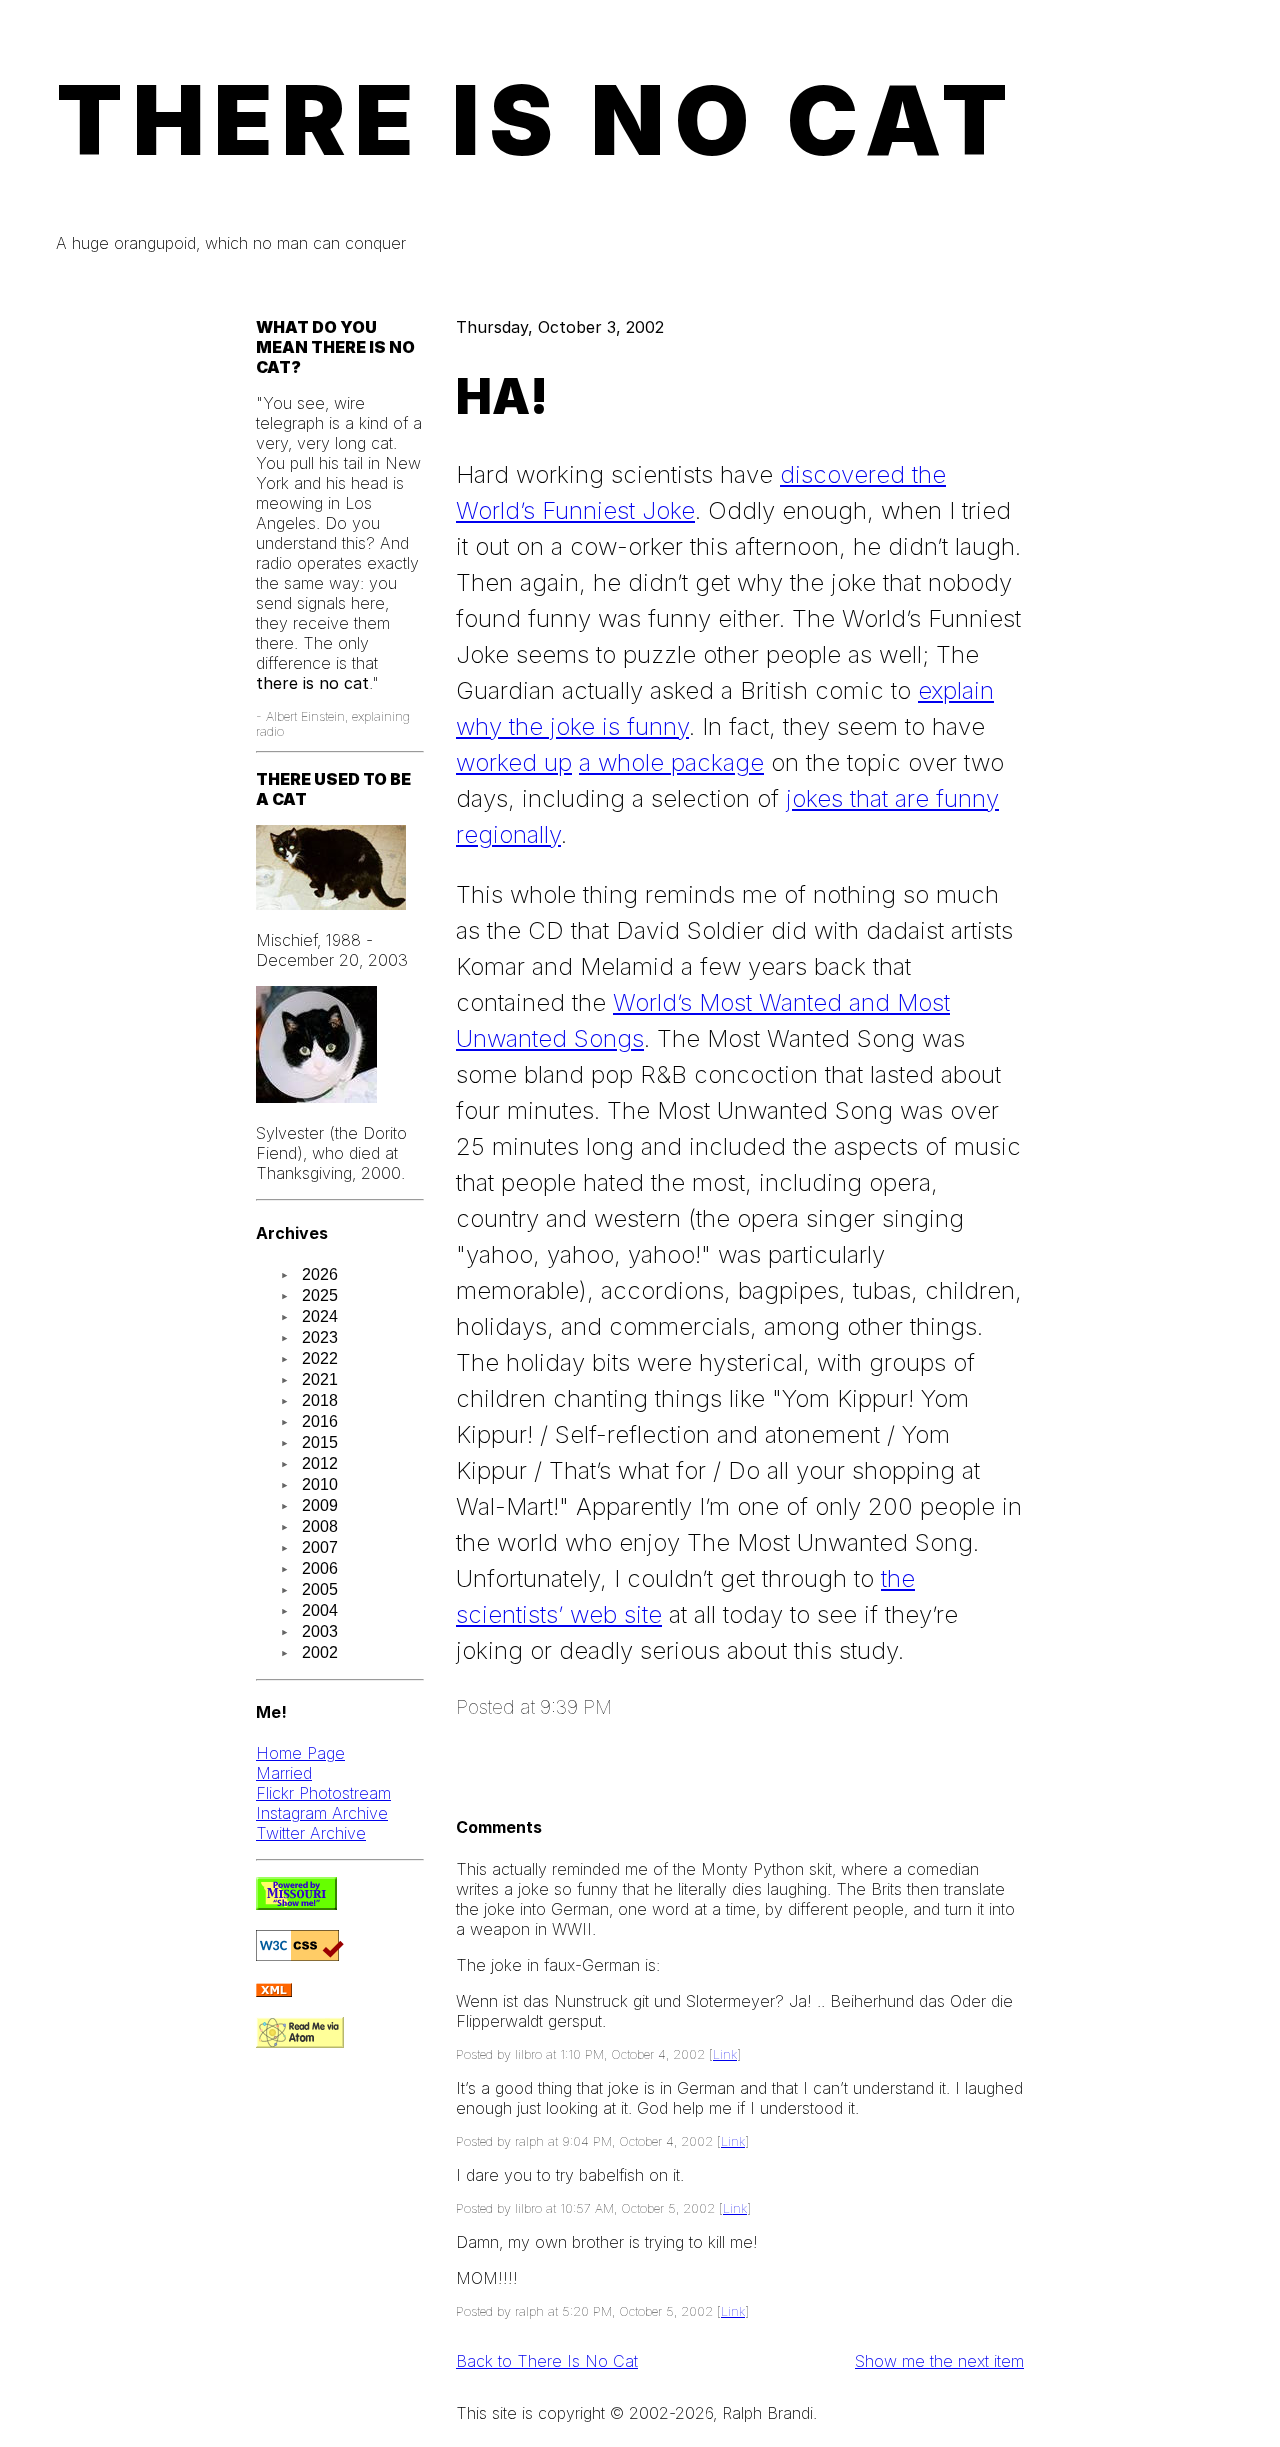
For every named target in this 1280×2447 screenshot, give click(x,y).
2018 (320, 1400)
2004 (320, 1610)
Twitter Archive (311, 1833)
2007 (320, 1547)
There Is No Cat (537, 120)
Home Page (300, 1753)
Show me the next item (939, 2361)
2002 (320, 1652)
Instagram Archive (322, 1813)
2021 (320, 1379)
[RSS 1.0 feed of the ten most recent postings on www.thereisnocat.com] (274, 1991)
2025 (320, 1295)
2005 (320, 1589)
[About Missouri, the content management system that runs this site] (296, 1904)
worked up (514, 762)
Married (284, 1773)
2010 (320, 1484)
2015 (320, 1442)
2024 (320, 1316)
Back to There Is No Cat (547, 2361)
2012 (320, 1463)
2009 (320, 1505)
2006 (320, 1568)
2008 (320, 1526)
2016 (320, 1421)
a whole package (671, 762)
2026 (320, 1274)
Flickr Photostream (323, 1793)
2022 (320, 1358)
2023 (320, 1337)
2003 (320, 1631)
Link (725, 2054)
